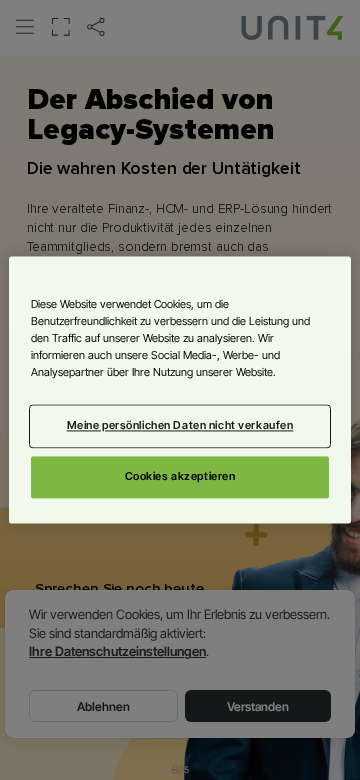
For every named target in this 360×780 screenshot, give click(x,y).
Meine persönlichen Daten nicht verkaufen (180, 426)
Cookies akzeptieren (180, 477)
